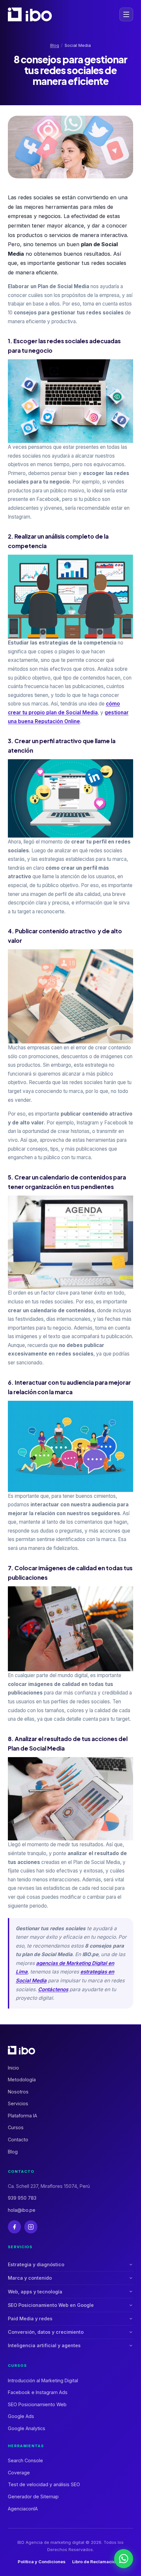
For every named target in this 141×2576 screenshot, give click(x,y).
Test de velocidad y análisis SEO (44, 2484)
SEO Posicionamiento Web (37, 2404)
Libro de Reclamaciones (98, 2562)
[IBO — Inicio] (30, 14)
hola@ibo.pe (22, 2210)
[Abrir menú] (126, 14)
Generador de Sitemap (33, 2497)
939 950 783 (22, 2198)
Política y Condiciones (42, 2562)
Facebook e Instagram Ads (38, 2392)
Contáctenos (53, 1989)
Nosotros (18, 2092)
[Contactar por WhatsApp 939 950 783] (124, 2559)
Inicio (13, 2068)
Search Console (25, 2460)
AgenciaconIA (23, 2509)
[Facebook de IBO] (14, 2227)
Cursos (16, 2127)
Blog (55, 45)
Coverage (19, 2473)
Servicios (18, 2103)
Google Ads (21, 2416)
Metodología (22, 2080)
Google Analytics (27, 2428)
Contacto (18, 2140)
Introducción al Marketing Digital (43, 2380)
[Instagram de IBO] (31, 2227)
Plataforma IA (22, 2116)
